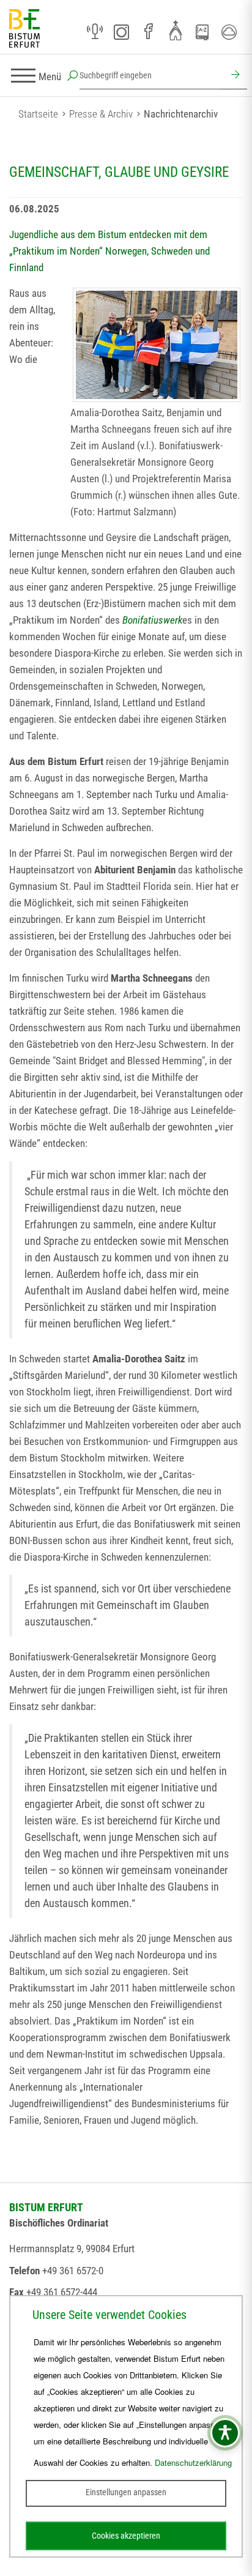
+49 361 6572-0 (73, 2271)
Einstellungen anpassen (126, 2492)
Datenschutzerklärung (193, 2462)
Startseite (38, 114)
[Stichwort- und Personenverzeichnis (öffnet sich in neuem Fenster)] (202, 32)
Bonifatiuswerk (152, 620)
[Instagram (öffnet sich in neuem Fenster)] (122, 32)
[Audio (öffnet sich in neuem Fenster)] (95, 32)
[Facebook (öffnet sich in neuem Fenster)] (149, 32)
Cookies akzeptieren (126, 2536)
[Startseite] (24, 29)
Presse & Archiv (101, 114)
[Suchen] (234, 76)
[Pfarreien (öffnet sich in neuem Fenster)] (176, 30)
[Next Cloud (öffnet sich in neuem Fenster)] (229, 32)
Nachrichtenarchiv (181, 114)
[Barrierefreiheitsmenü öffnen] (225, 2433)
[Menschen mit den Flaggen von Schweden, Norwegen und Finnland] (157, 345)
